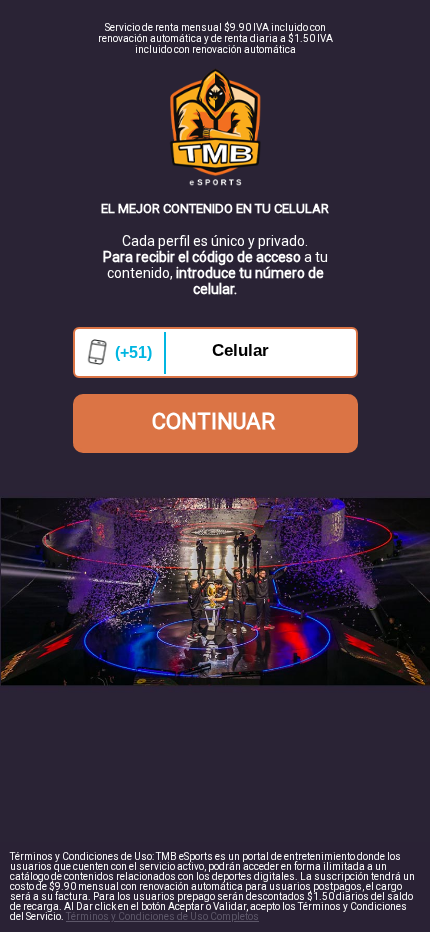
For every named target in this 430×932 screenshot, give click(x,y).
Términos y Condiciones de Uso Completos (162, 916)
